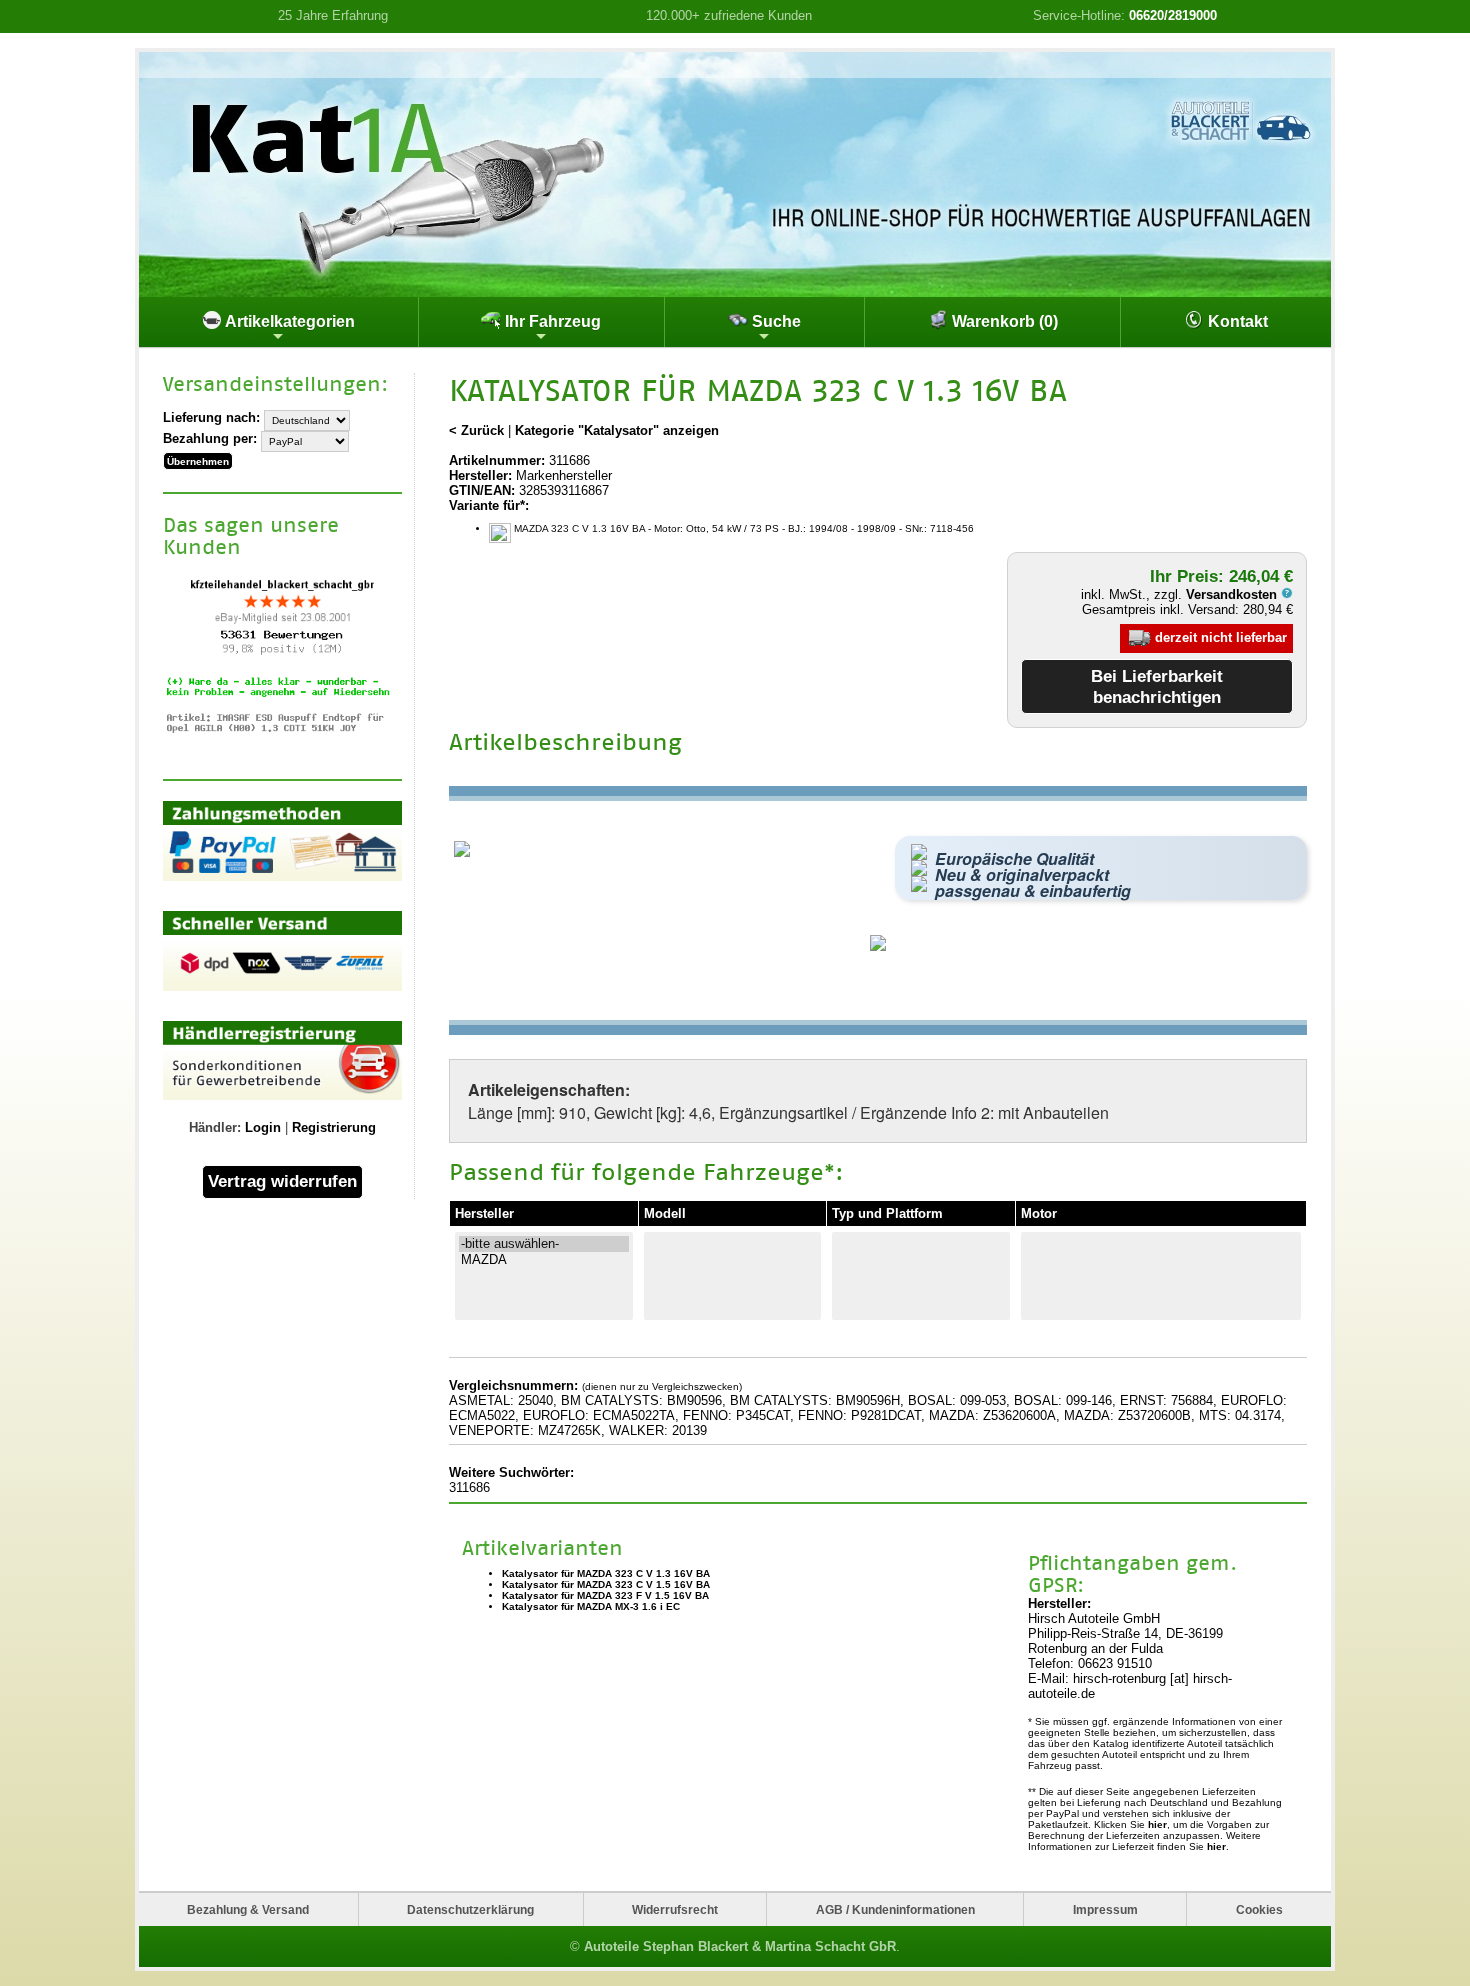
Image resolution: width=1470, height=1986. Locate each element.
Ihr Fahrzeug (551, 321)
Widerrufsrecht (675, 1909)
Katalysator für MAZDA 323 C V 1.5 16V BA (606, 1584)
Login (263, 1127)
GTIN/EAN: (482, 490)
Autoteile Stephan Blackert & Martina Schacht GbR (740, 1946)
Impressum (1105, 1909)
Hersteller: (480, 475)
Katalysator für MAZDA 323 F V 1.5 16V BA (605, 1595)
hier (1157, 1824)
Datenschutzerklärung (470, 1909)
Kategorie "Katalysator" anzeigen (617, 430)
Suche (774, 321)
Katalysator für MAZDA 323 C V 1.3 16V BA (606, 1573)
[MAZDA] (544, 1260)
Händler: (215, 1127)
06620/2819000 (1173, 15)
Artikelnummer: (497, 460)
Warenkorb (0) (1003, 321)
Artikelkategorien (288, 321)
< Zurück (476, 430)
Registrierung (334, 1127)
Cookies (1259, 1909)
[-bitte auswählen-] (544, 1244)
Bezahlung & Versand (248, 1909)
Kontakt (1236, 321)
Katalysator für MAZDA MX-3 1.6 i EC (591, 1606)
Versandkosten (1233, 594)
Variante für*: (489, 505)
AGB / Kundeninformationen (895, 1909)
